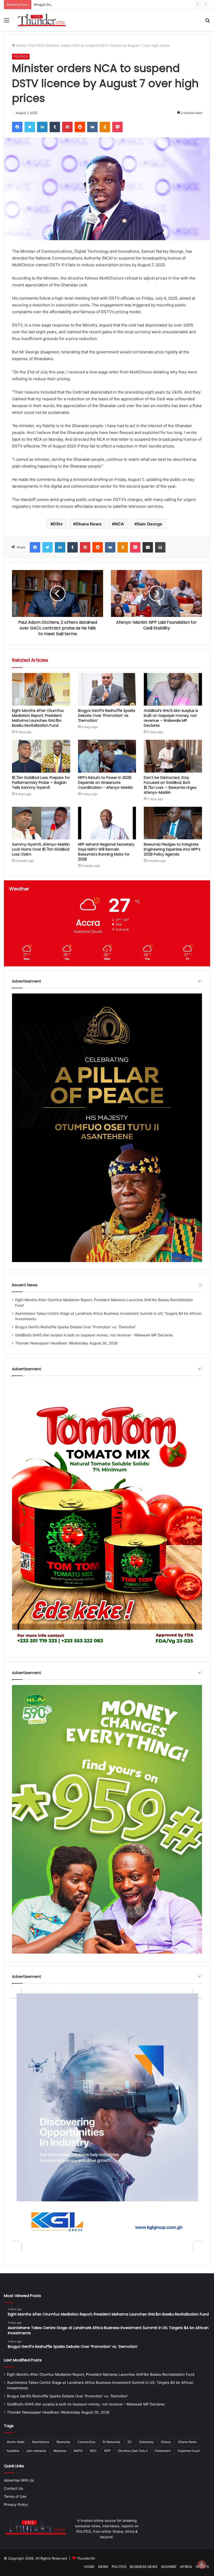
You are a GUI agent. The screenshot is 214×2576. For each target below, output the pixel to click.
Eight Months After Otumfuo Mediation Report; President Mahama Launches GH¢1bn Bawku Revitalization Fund (38, 718)
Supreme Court (189, 2451)
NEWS (103, 2567)
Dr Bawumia (111, 2442)
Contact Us (13, 2488)
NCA (119, 524)
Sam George (150, 524)
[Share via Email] (148, 547)
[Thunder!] (42, 20)
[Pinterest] (67, 127)
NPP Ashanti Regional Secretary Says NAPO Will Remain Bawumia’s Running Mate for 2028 (106, 852)
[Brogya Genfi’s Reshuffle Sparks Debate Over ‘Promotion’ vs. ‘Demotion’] (107, 689)
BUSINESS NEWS (144, 2567)
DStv (58, 524)
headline (13, 2451)
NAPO (78, 2451)
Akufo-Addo (16, 2442)
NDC (93, 2451)
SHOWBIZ (169, 2567)
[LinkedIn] (42, 127)
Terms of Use (15, 2496)
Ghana (166, 2442)
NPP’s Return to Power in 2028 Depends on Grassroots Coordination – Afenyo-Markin (106, 783)
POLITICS (36, 45)
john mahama (36, 2451)
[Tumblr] (55, 127)
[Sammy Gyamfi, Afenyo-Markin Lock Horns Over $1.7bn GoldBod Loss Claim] (41, 823)
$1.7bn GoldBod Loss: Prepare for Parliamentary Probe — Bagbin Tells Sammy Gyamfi (41, 783)
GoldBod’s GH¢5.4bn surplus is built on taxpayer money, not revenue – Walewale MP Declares (171, 718)
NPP (107, 2451)
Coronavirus (86, 2442)
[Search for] (207, 22)
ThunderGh (86, 2558)
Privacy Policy (16, 2505)
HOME (89, 2567)
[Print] (160, 547)
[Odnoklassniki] (105, 127)
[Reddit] (80, 127)
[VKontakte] (92, 127)
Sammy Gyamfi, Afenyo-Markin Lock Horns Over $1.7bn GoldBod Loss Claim (41, 849)
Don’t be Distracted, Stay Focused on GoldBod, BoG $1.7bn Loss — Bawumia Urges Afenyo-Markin (170, 785)
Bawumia (63, 2442)
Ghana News (89, 524)
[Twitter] (30, 127)
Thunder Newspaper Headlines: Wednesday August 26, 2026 (66, 1343)
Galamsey (146, 2442)
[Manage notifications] (202, 2565)
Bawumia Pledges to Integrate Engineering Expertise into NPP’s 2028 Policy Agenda (172, 849)
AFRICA (186, 2567)
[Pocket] (117, 127)
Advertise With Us (19, 2480)
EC (130, 2442)
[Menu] (7, 22)
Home (20, 45)
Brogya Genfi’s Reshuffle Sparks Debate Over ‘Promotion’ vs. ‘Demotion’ (107, 716)
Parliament (163, 2451)
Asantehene (41, 2442)
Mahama (60, 2451)
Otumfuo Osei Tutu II (133, 2451)
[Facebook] (17, 127)
